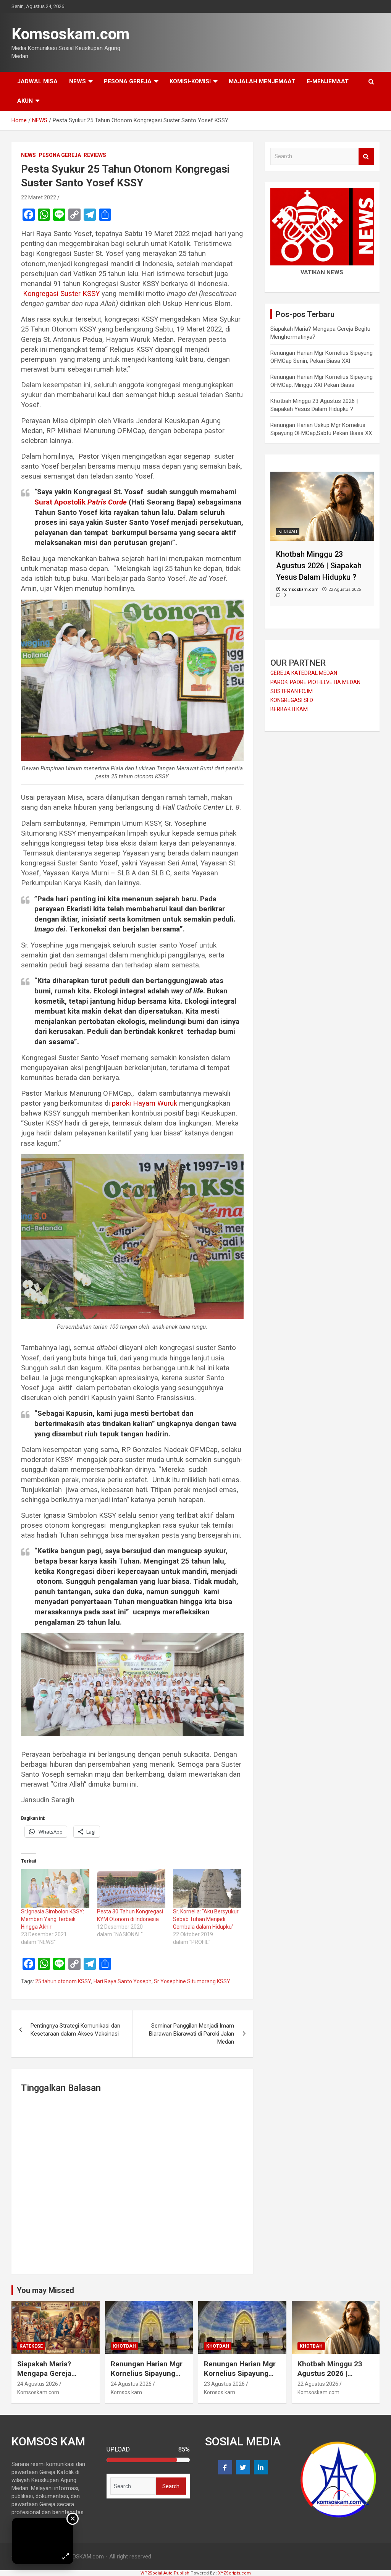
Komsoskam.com (70, 34)
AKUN (25, 101)
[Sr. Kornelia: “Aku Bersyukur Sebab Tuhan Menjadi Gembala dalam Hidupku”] (207, 1888)
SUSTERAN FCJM (292, 691)
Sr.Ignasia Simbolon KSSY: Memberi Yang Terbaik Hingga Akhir (53, 1919)
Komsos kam (126, 2392)
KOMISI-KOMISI (190, 81)
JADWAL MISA (37, 81)
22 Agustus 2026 (318, 2384)
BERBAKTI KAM (289, 709)
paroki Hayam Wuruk (145, 1103)
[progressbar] (148, 2460)
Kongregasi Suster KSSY (61, 294)
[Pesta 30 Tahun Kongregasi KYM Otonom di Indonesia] (131, 1888)
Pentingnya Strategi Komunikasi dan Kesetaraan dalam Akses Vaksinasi (75, 2030)
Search (366, 156)
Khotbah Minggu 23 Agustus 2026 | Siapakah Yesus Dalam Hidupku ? (335, 2378)
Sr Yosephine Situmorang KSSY (192, 1981)
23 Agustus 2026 (224, 2384)
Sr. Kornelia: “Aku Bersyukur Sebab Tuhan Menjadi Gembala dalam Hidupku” (206, 1919)
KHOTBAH (288, 531)
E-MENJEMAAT (328, 81)
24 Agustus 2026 (38, 2384)
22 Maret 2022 (39, 197)
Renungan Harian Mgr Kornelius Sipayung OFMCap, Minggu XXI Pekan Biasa (240, 2378)
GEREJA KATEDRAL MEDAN (304, 673)
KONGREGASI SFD (292, 700)
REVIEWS (95, 155)
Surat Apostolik (81, 502)
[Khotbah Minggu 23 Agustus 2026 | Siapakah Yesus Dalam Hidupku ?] (322, 475)
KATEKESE (31, 2346)
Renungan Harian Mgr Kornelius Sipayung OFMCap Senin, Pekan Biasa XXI (148, 2378)
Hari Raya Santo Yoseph (123, 1981)
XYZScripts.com (234, 2573)
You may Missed (45, 2290)
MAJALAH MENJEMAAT (262, 81)
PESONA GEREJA (128, 81)
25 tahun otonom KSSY (63, 1981)
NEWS (78, 81)
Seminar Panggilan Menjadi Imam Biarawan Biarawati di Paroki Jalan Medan (191, 2034)
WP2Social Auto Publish (165, 2573)
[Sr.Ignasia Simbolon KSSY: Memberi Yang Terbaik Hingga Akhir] (55, 1888)
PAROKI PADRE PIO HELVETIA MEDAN (315, 682)
